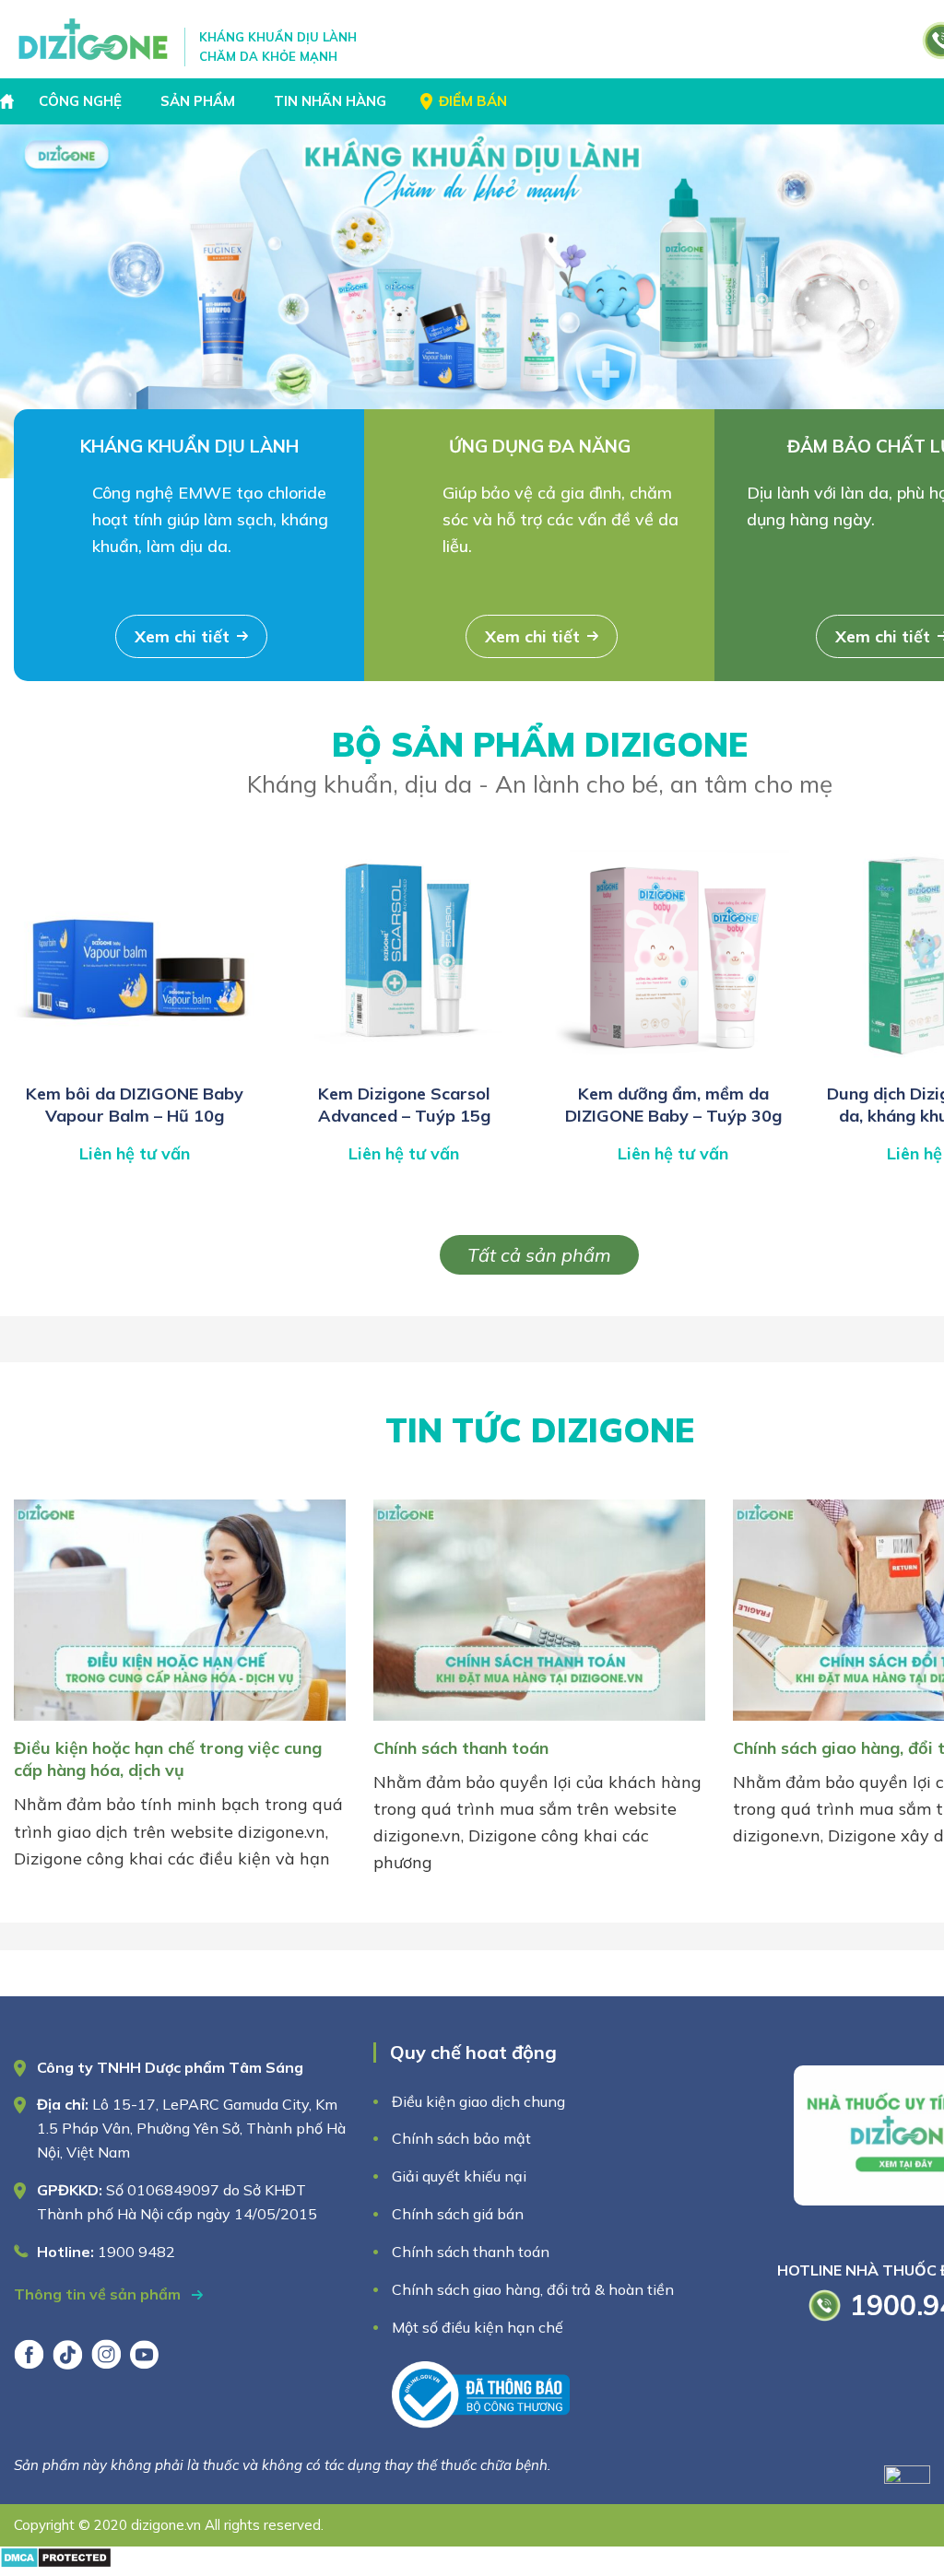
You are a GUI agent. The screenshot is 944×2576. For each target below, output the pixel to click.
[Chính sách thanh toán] (539, 1724)
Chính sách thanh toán (461, 1748)
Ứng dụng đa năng (540, 446)
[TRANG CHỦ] (9, 101)
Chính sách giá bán (458, 2214)
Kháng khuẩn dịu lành (189, 446)
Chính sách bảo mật (463, 2138)
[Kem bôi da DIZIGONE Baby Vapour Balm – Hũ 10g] (135, 1063)
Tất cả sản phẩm (539, 1255)
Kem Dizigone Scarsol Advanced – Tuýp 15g (404, 1105)
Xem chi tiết (182, 636)
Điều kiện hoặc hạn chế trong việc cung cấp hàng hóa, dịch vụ (168, 1759)
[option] (472, 301)
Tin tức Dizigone (540, 1430)
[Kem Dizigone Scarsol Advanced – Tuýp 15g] (404, 1063)
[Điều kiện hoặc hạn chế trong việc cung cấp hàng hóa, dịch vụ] (180, 1724)
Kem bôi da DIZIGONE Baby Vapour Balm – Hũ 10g (135, 1105)
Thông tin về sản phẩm (99, 2294)
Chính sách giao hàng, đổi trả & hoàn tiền (533, 2289)
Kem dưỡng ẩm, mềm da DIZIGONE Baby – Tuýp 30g (673, 1105)
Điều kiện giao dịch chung (478, 2101)
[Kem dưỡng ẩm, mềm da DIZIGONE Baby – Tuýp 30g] (673, 1063)
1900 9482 (136, 2252)
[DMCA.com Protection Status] (56, 2563)
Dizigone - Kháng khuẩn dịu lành (94, 39)
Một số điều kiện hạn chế (478, 2327)
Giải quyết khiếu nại (459, 2176)
